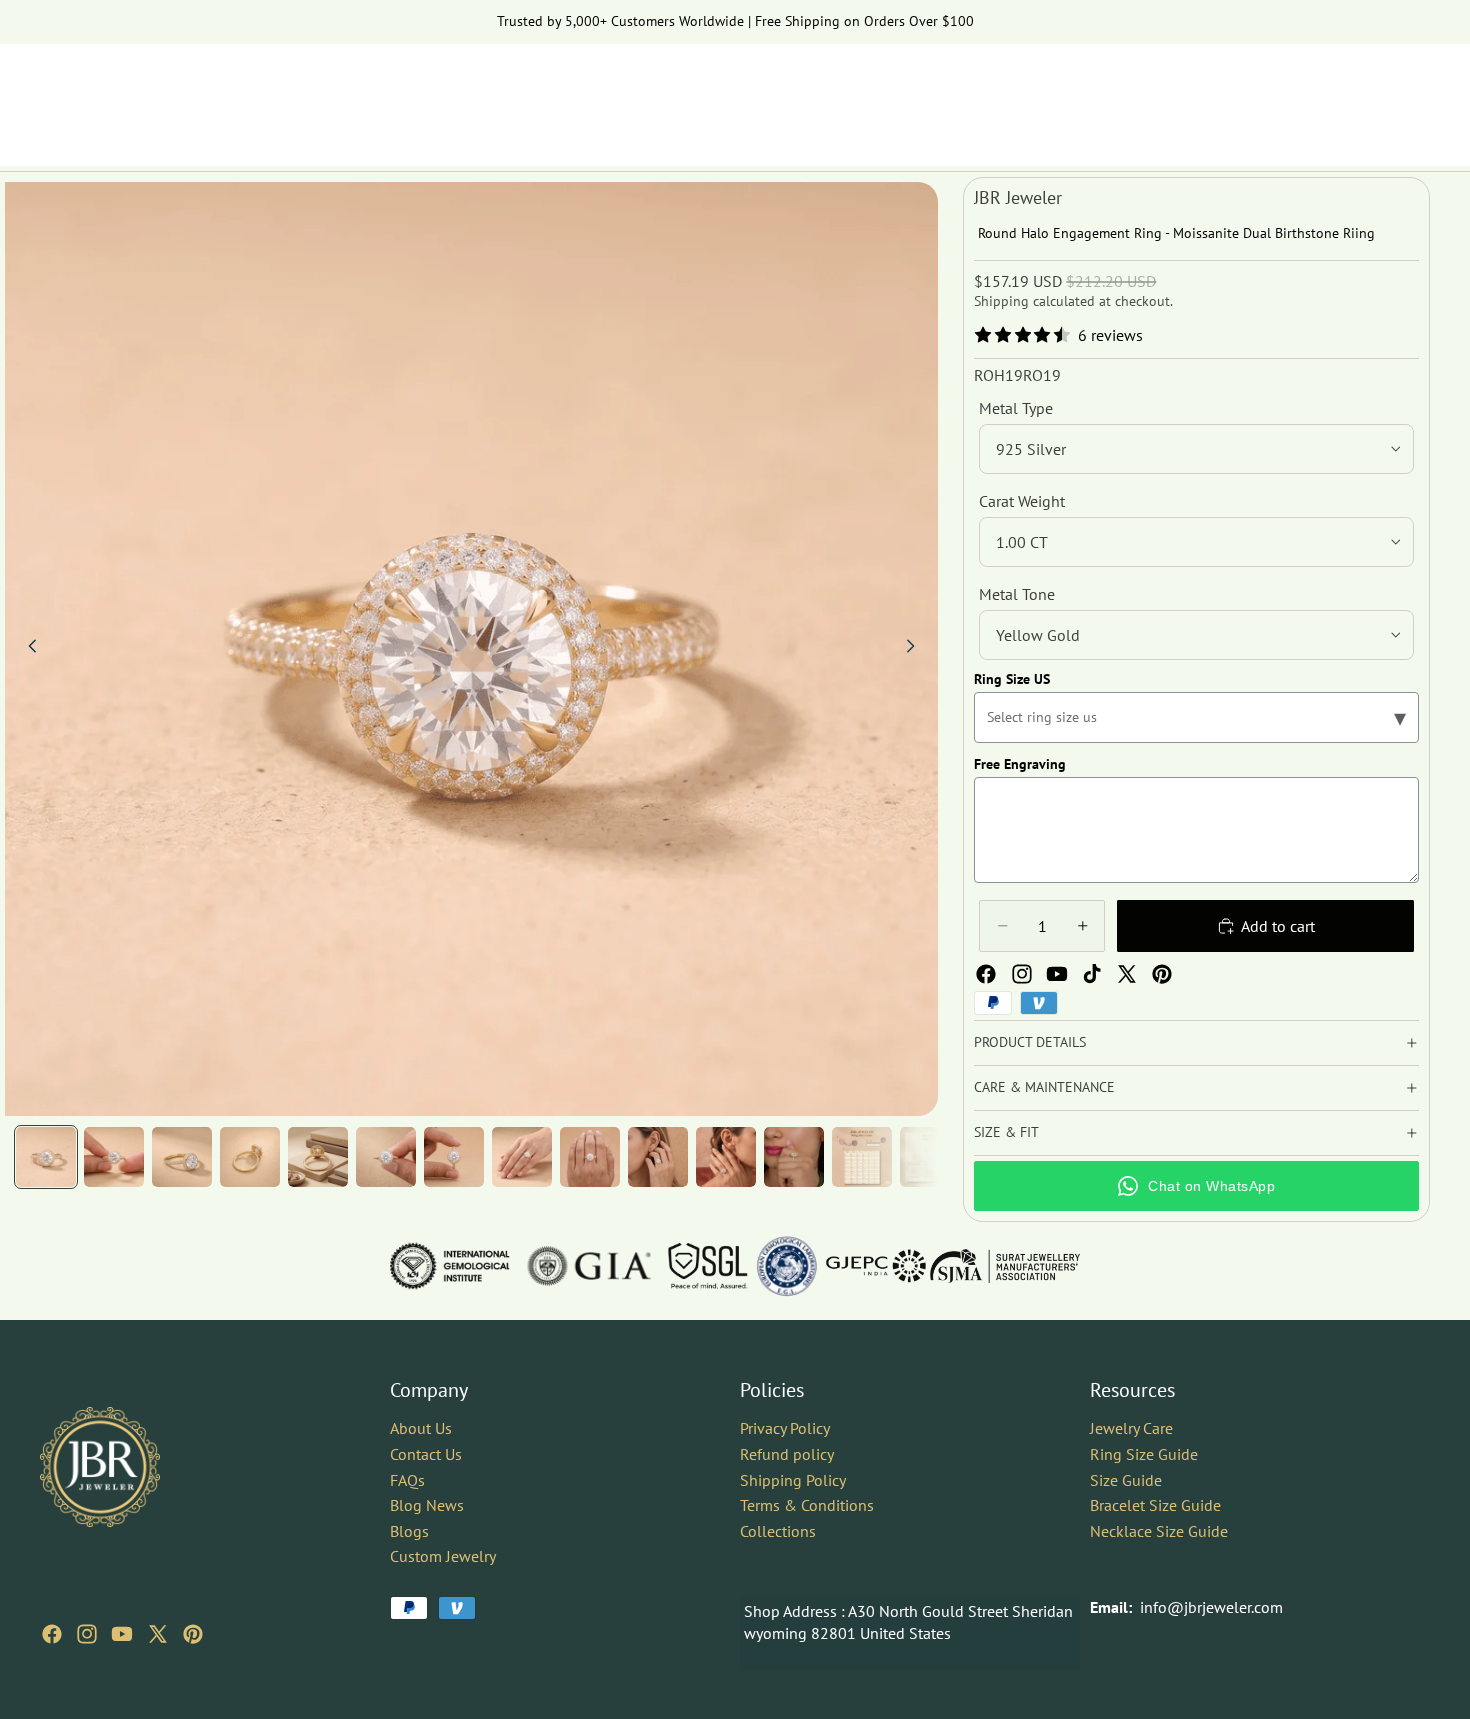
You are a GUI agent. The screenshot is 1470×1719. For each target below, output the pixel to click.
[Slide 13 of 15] (862, 1157)
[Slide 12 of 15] (794, 1157)
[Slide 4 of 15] (250, 1157)
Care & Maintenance (1044, 1087)
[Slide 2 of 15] (114, 1157)
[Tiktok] (1092, 974)
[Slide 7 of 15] (454, 1157)
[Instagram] (1022, 974)
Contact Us (426, 1454)
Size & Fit (1006, 1132)
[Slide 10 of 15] (658, 1157)
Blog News (427, 1505)
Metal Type (1016, 408)
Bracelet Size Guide (1155, 1505)
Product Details (1030, 1042)
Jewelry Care (1131, 1428)
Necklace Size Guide (1159, 1531)
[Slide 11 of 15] (726, 1157)
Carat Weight (1022, 501)
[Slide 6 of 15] (386, 1157)
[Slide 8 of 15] (522, 1157)
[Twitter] (1127, 974)
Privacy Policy (785, 1428)
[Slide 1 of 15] (46, 1157)
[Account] (1364, 95)
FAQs (407, 1479)
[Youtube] (1057, 974)
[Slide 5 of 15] (318, 1157)
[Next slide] (916, 649)
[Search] (1322, 95)
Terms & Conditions (807, 1505)
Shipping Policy (793, 1479)
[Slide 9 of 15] (590, 1157)
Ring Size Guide (1144, 1454)
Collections (778, 1531)
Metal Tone (1017, 594)
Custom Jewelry (443, 1556)
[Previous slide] (27, 649)
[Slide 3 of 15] (182, 1157)
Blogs (409, 1531)
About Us (421, 1428)
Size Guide (1126, 1479)
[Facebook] (986, 974)
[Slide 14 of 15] (930, 1157)
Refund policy (787, 1454)
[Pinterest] (1162, 974)
